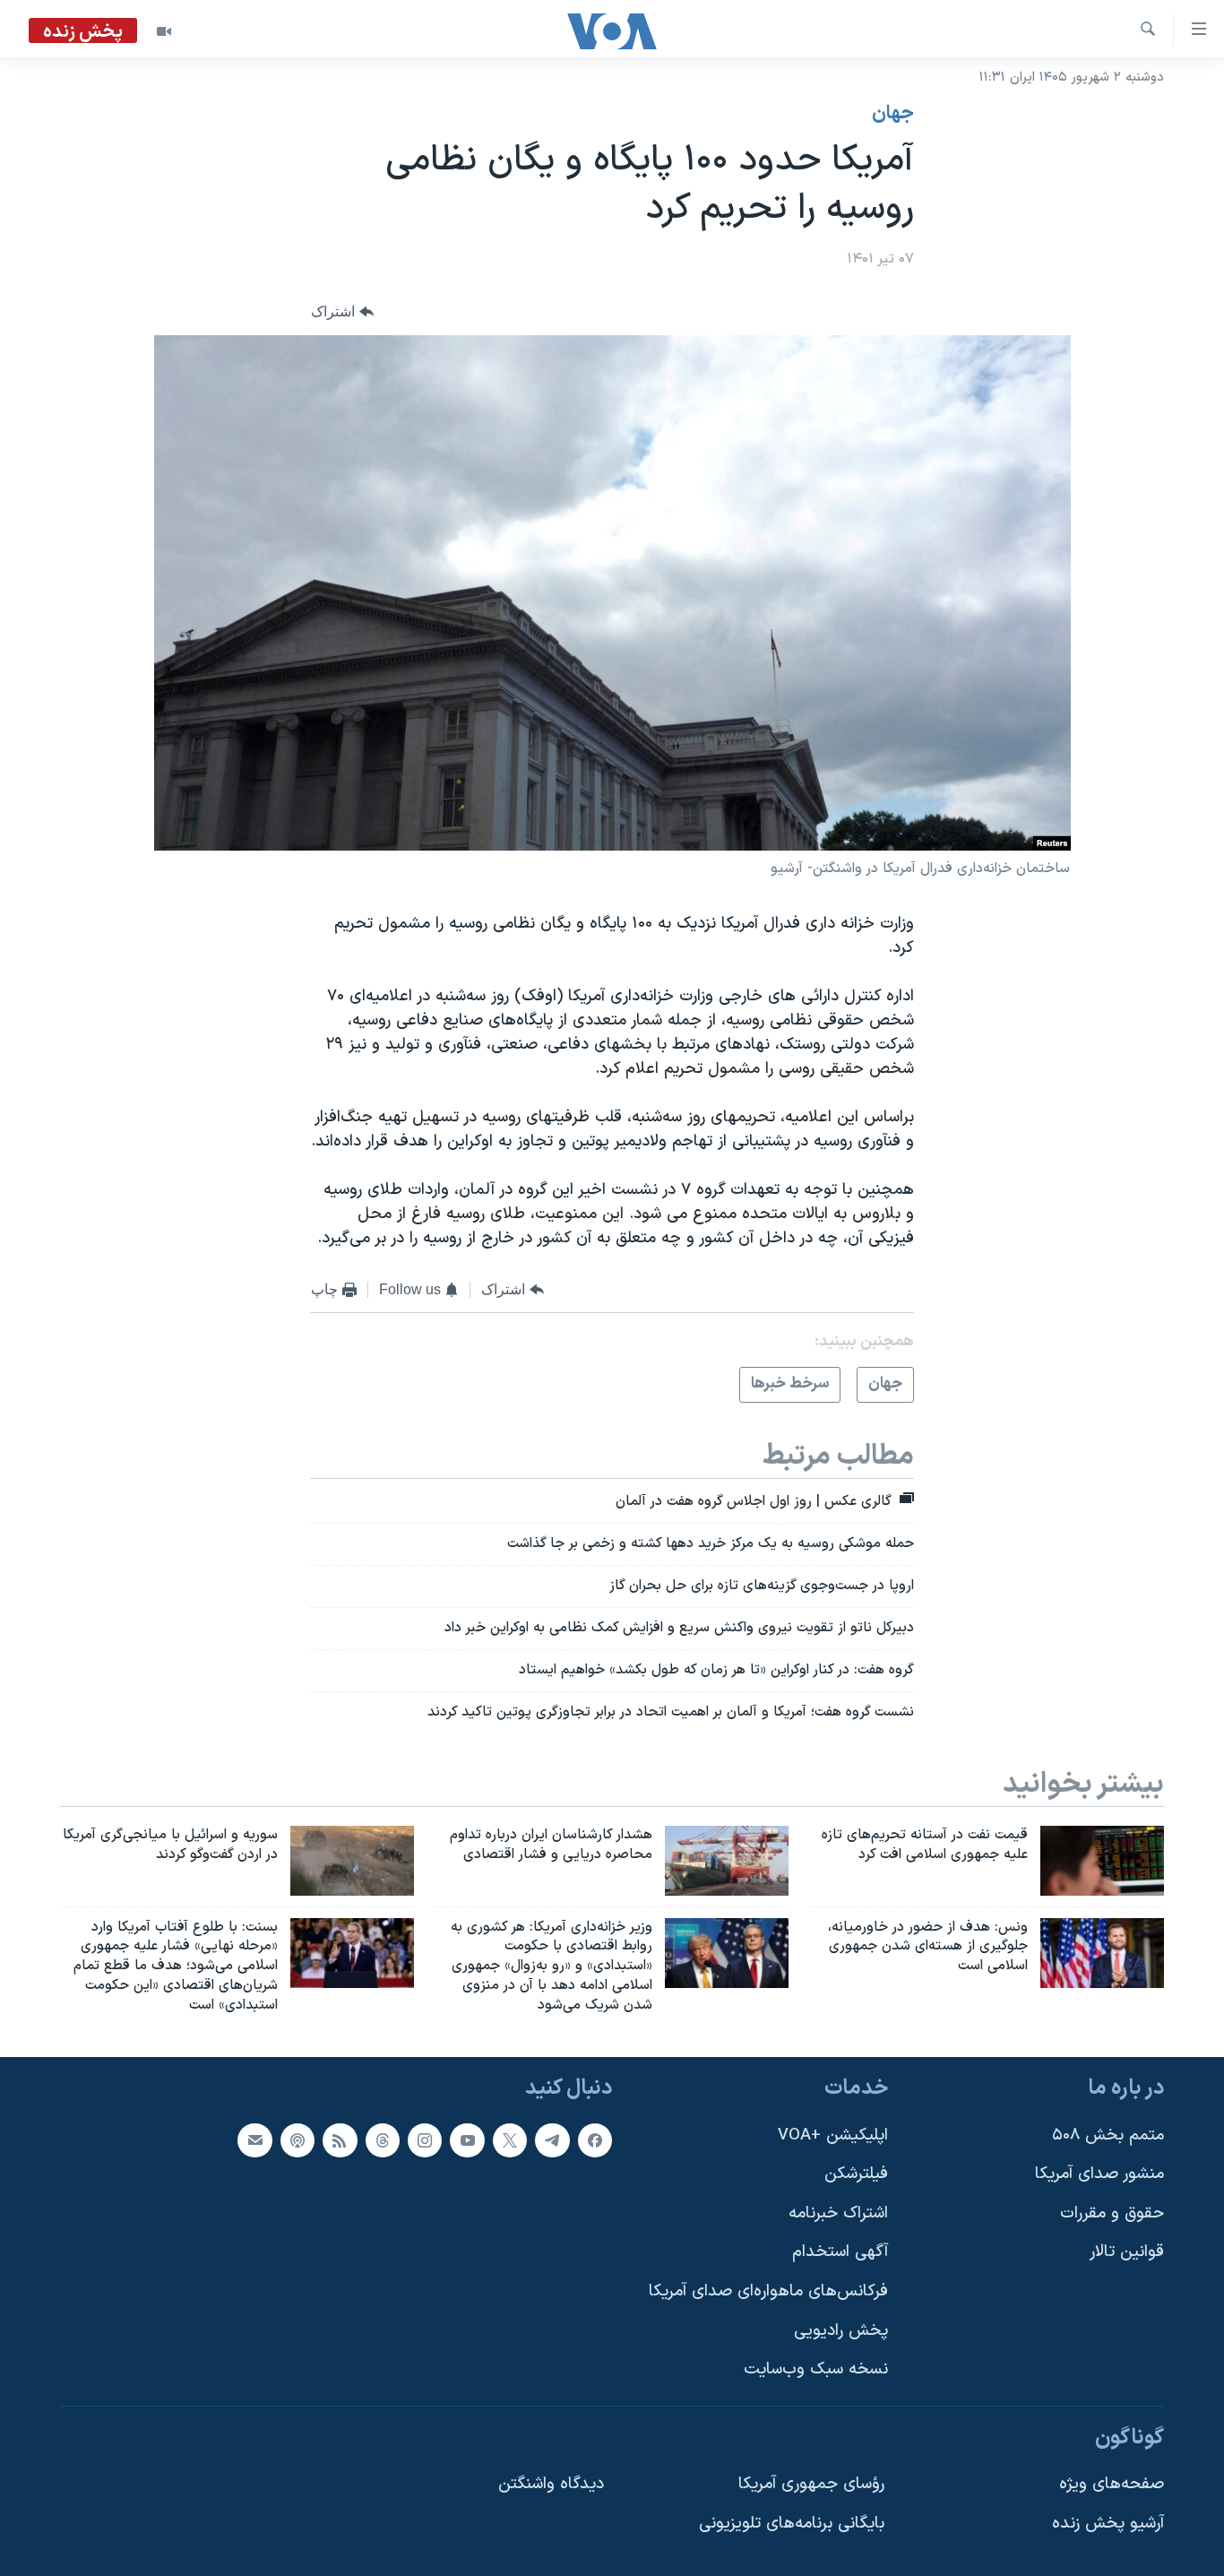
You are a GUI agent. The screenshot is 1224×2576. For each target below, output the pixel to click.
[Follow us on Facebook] (595, 2139)
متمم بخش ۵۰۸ (1108, 2135)
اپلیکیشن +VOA (833, 2135)
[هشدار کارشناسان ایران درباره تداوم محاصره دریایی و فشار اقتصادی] (727, 1861)
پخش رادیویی (841, 2331)
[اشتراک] (254, 2139)
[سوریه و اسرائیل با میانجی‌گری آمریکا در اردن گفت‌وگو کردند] (352, 1861)
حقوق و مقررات (1112, 2213)
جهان (893, 114)
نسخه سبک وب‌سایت (816, 2369)
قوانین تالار (1127, 2252)
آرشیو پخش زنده (1108, 2524)
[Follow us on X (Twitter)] (510, 2139)
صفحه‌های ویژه (1112, 2484)
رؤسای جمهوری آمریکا (811, 2484)
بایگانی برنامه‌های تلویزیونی (792, 2524)
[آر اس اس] (340, 2139)
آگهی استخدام (840, 2252)
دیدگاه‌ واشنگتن (551, 2484)
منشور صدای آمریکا (1099, 2174)
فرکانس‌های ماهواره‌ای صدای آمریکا (768, 2291)
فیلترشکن (856, 2174)
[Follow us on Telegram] (552, 2139)
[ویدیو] (164, 31)
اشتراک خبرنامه (838, 2213)
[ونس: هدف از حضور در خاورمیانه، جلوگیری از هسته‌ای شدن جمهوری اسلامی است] (1102, 1953)
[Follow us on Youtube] (467, 2139)
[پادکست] (297, 2139)
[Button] (342, 312)
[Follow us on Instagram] (425, 2139)
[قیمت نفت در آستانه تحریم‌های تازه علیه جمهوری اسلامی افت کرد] (1102, 1861)
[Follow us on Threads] (383, 2139)
